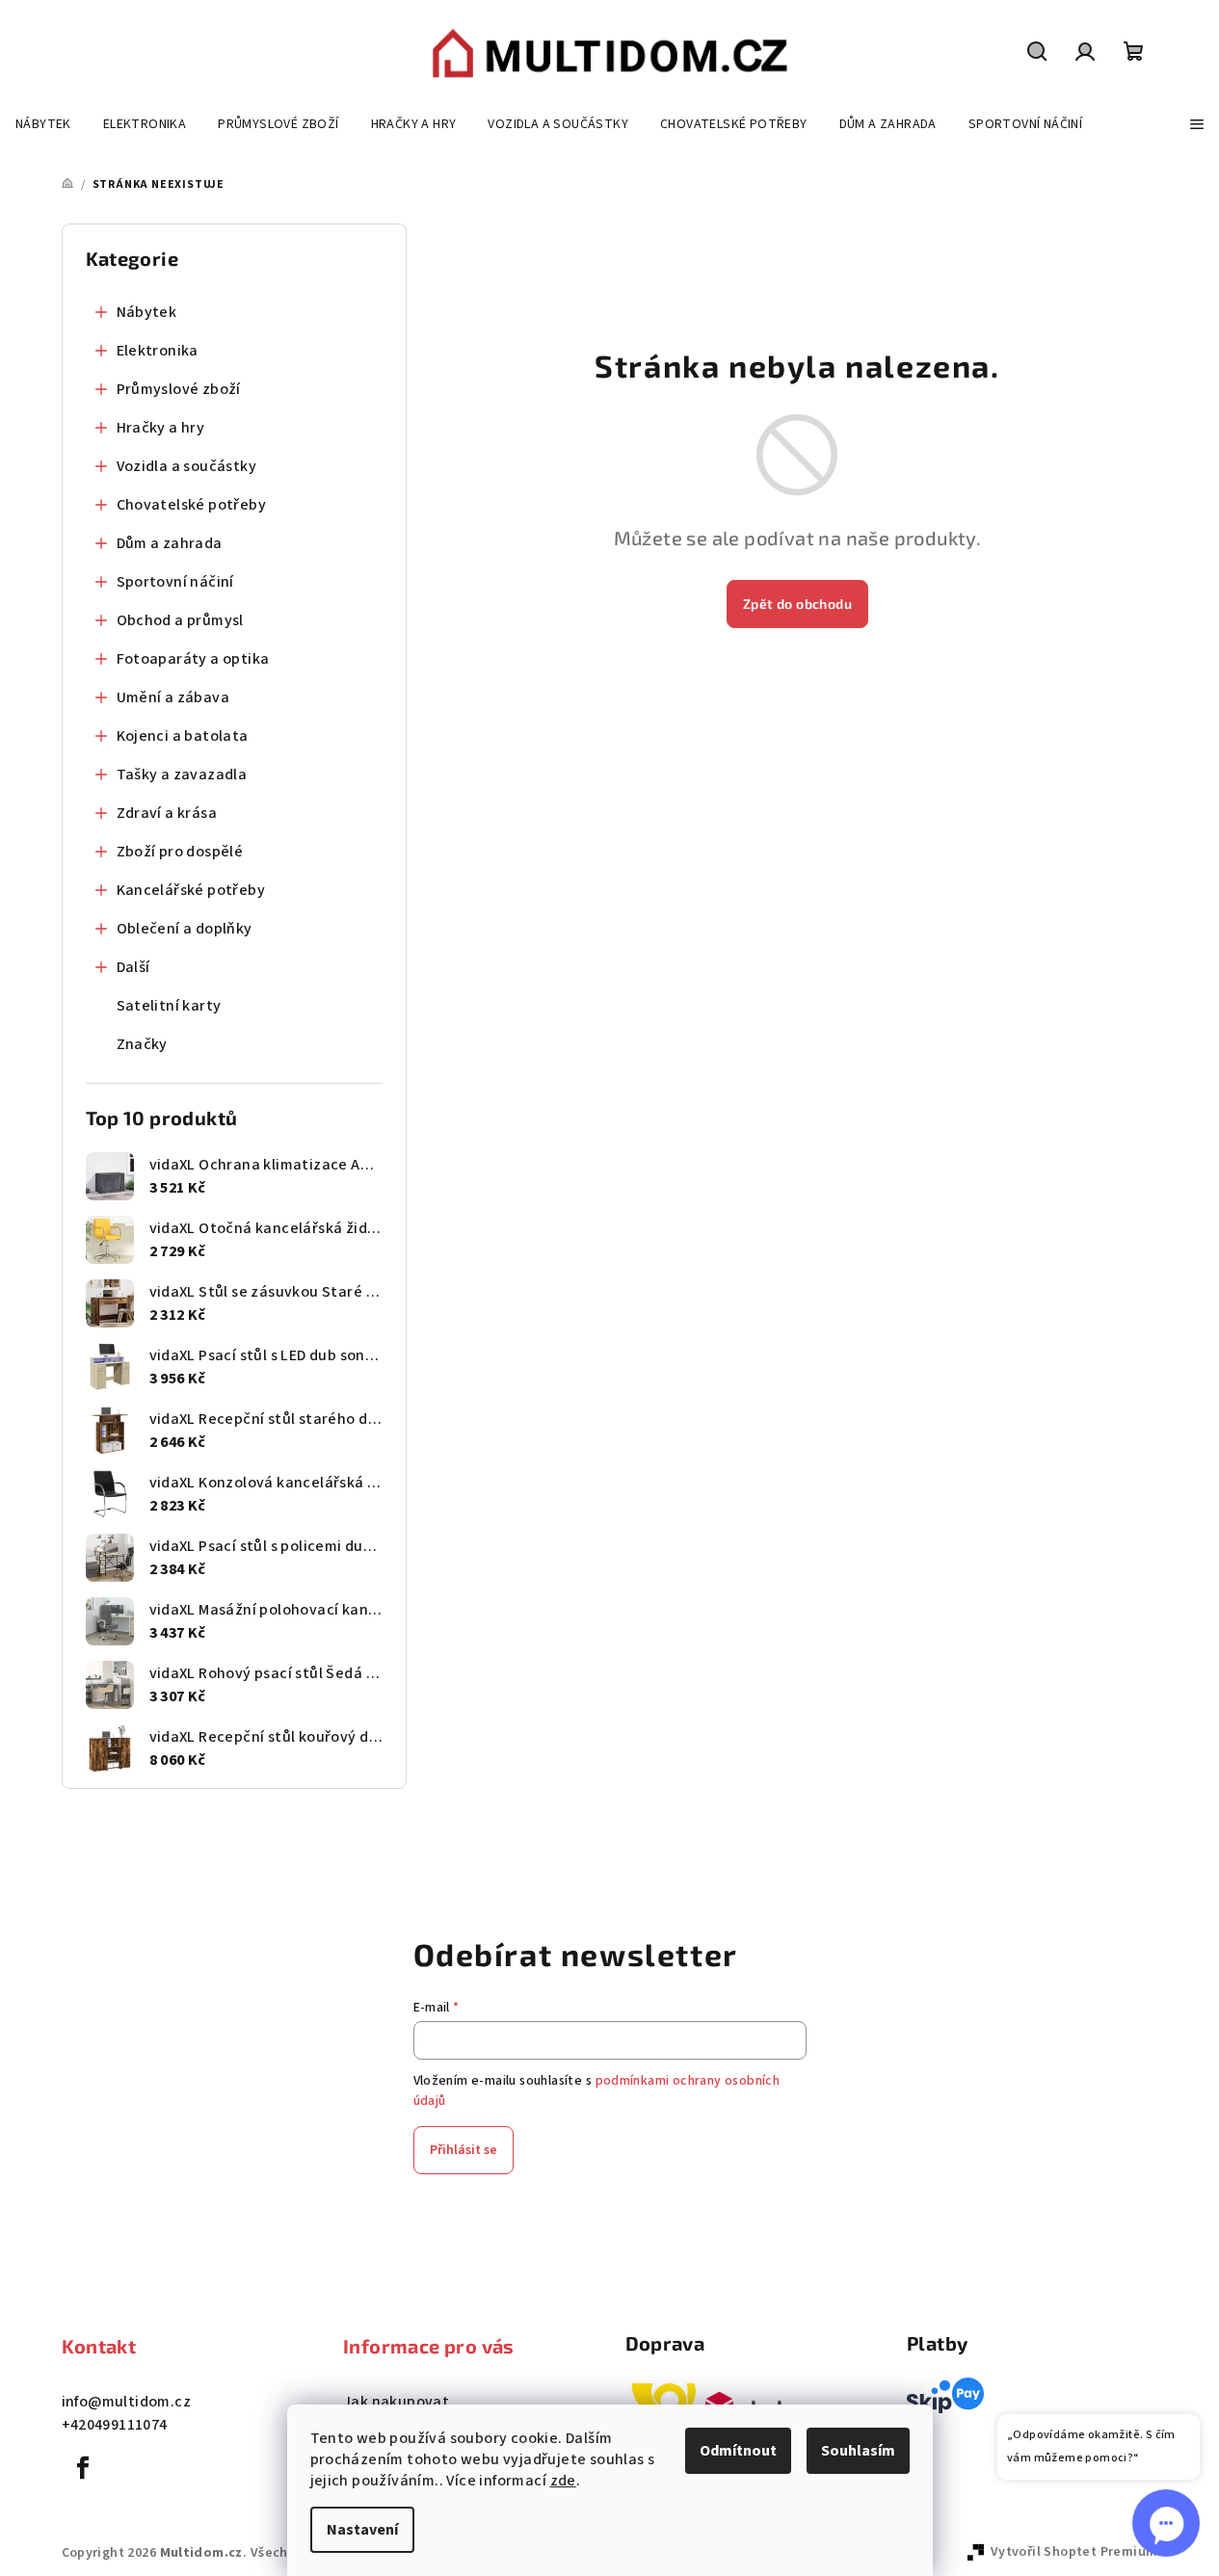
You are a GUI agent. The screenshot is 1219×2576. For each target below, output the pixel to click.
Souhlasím (858, 2451)
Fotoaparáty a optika (193, 659)
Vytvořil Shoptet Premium (1074, 2552)
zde (563, 2481)
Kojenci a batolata (183, 736)
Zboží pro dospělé (180, 852)
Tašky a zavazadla (182, 775)
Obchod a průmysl (180, 620)
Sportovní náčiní (175, 582)
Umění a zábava (173, 697)
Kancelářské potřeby (191, 890)
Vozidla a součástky (187, 466)
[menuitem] (43, 124)
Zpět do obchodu (797, 604)
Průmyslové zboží (179, 389)
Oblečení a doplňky (185, 929)
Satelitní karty (169, 1006)
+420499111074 (115, 2425)
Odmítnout (738, 2451)
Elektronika (158, 351)
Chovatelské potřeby (192, 505)
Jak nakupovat (396, 2402)
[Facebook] (84, 2468)
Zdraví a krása (167, 813)
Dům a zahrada (170, 543)
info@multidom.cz (126, 2402)
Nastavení (362, 2530)
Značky (142, 1044)
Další (133, 967)
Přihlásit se (464, 2150)
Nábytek (147, 312)
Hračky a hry (161, 428)
